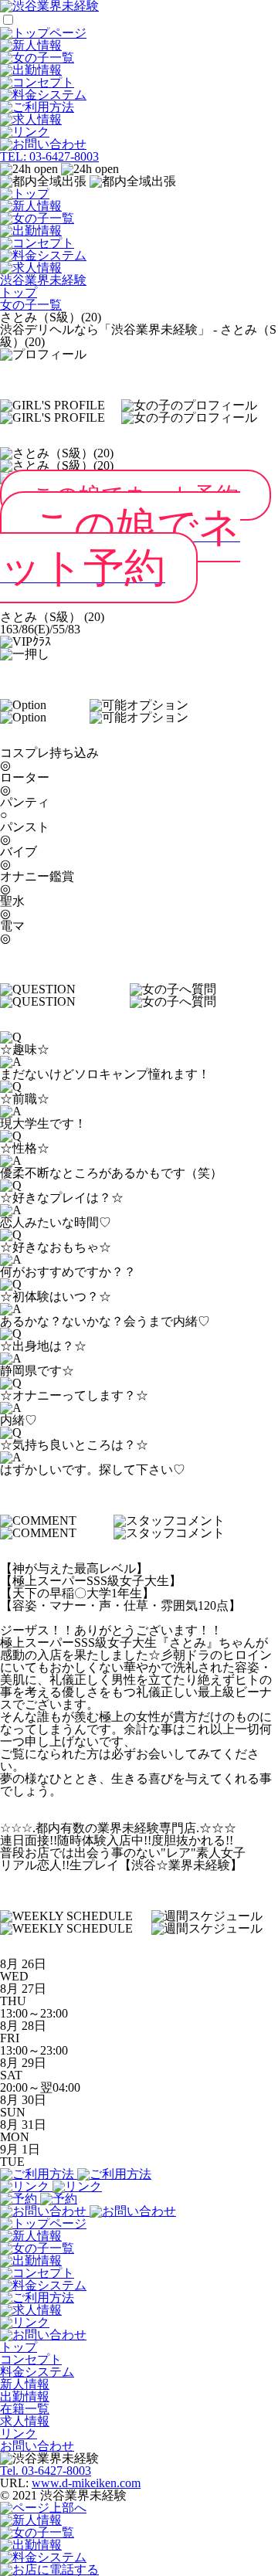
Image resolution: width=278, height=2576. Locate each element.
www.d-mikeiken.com (86, 2483)
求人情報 (25, 2421)
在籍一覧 (25, 2409)
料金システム (37, 2372)
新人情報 (25, 2384)
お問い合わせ (37, 2446)
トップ (19, 2347)
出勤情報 (25, 2396)
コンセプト (31, 2359)
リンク (19, 2433)
